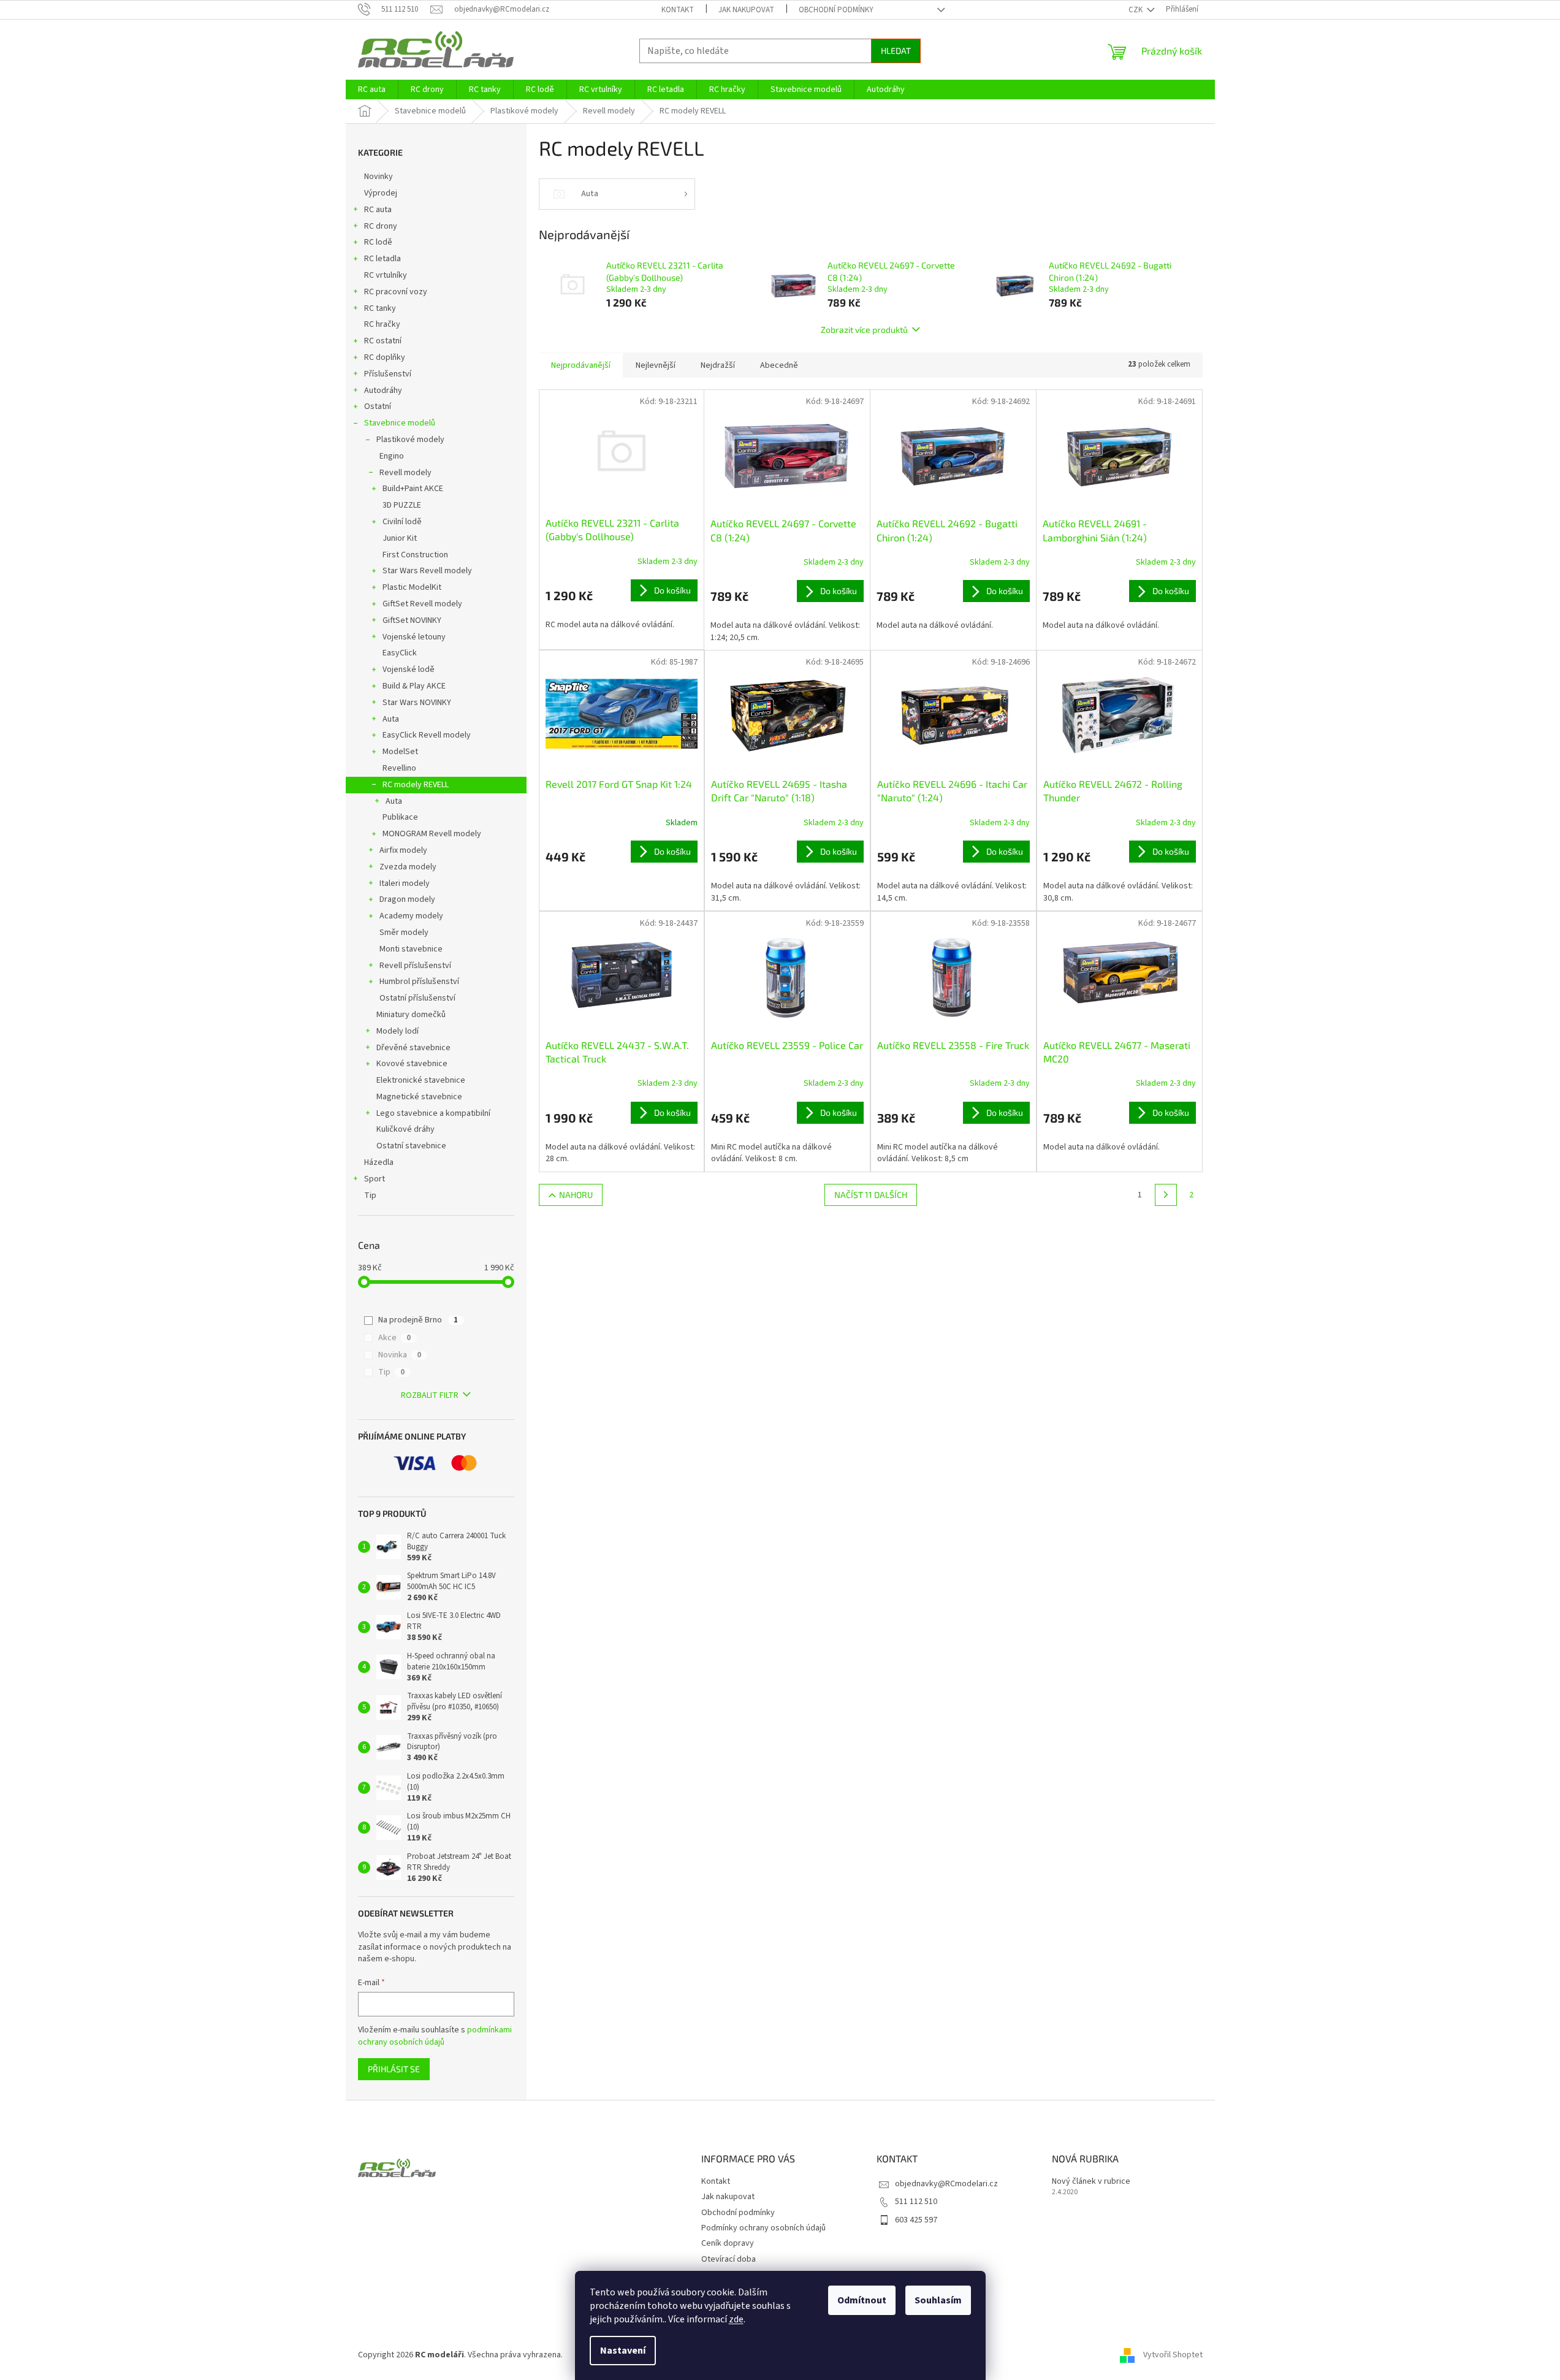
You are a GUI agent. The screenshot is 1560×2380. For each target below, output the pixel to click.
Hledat (896, 51)
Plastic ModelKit (412, 587)
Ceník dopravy (728, 2243)
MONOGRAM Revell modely (432, 834)
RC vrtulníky (386, 275)
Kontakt (678, 10)
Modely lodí (398, 1031)
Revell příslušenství (415, 966)
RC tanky (380, 308)
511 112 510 (916, 2202)
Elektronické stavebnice (421, 1080)
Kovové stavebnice (412, 1064)
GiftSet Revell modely (422, 604)
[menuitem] (372, 90)
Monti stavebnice (411, 949)
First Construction (415, 555)
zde (736, 2319)
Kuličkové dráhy (405, 1129)
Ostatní (378, 406)
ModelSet (400, 752)
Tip (370, 1196)
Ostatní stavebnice (411, 1146)
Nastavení (623, 2351)
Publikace (400, 817)
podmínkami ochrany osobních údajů (435, 2036)
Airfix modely (403, 850)
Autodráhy (383, 391)
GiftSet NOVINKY (412, 620)
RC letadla (382, 259)
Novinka (400, 1355)
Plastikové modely (410, 440)
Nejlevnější (656, 365)
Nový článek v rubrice (1091, 2182)
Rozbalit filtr (430, 1395)
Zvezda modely (408, 867)
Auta (391, 719)
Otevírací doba (729, 2259)
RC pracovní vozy (396, 292)
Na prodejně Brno (418, 1320)
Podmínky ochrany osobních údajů (763, 2228)
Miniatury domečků (411, 1015)
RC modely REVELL (416, 785)
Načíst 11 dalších (871, 1195)
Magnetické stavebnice (419, 1097)
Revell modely (405, 473)
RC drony (381, 226)
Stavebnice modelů (400, 423)
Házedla (379, 1162)
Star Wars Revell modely (427, 571)
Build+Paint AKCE (413, 489)
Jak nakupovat (746, 10)
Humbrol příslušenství (419, 982)
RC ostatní (383, 341)
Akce (394, 1338)
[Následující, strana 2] (1166, 1195)
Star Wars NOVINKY (417, 703)
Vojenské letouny (414, 637)
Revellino (399, 768)
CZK (1136, 10)
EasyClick (400, 653)
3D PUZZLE (402, 505)
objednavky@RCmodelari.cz (946, 2184)
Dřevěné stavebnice (413, 1048)
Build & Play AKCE (414, 686)
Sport (375, 1179)
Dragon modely (407, 899)
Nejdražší (718, 365)
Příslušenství (388, 374)
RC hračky (382, 324)
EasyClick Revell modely (427, 735)
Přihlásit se (394, 2069)
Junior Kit (400, 538)
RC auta (378, 210)
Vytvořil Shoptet (1173, 2355)
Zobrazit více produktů (864, 330)
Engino (392, 456)
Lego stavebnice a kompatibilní (433, 1113)
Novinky (379, 177)
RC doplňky (385, 357)
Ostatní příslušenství (417, 998)
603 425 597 (916, 2220)
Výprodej (381, 193)
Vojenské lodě (409, 669)
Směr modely (404, 933)
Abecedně (779, 365)
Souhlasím (938, 2300)
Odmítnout (862, 2300)
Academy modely (411, 916)
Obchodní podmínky (836, 10)
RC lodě (378, 242)
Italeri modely (405, 883)
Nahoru (576, 1195)
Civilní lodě (402, 522)
